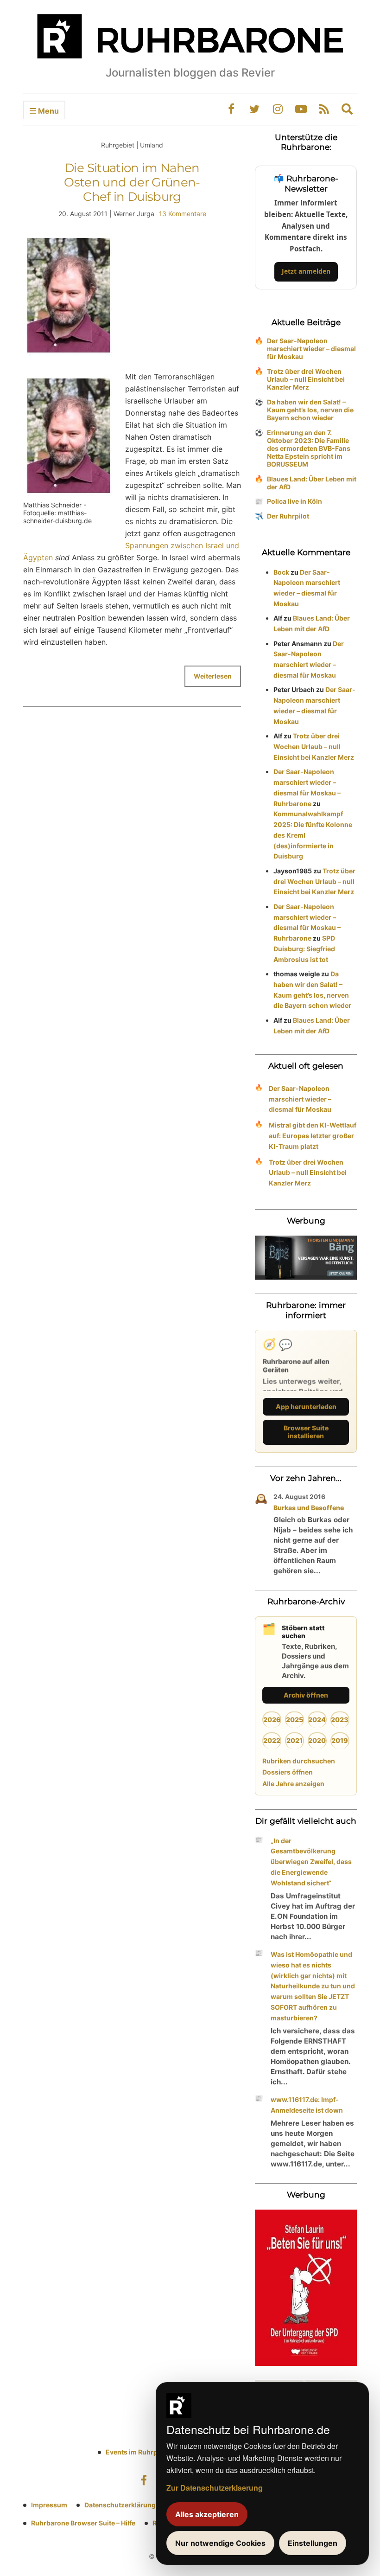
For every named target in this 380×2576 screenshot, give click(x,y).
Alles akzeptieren (207, 2514)
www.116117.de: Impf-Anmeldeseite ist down (307, 2105)
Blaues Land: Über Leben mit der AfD (312, 483)
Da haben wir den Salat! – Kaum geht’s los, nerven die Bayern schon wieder (310, 410)
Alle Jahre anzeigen (293, 1784)
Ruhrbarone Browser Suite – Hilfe (83, 2523)
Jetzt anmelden (306, 271)
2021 (294, 1740)
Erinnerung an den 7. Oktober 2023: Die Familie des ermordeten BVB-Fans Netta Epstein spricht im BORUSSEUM (309, 448)
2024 (317, 1720)
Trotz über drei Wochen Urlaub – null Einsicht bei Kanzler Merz (306, 379)
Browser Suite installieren (306, 1432)
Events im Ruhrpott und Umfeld (155, 2452)
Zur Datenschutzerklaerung (215, 2488)
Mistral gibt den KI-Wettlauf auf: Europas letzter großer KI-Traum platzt (313, 1136)
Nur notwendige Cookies (220, 2543)
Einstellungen (313, 2543)
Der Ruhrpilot (288, 516)
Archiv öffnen (306, 1695)
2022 (272, 1740)
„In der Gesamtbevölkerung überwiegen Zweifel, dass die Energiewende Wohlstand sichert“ (311, 1862)
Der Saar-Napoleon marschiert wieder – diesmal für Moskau (311, 349)
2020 (317, 1740)
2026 (272, 1720)
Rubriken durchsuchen (299, 1761)
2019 (340, 1740)
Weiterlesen (213, 676)
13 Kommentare (183, 214)
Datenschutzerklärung (120, 2505)
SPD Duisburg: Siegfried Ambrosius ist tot (304, 949)
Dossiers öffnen (288, 1772)
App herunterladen (306, 1407)
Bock (281, 572)
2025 (294, 1720)
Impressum (49, 2505)
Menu (47, 111)
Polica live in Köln (294, 501)
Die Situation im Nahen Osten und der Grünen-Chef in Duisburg (132, 182)
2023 (340, 1720)
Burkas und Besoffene (309, 1508)
